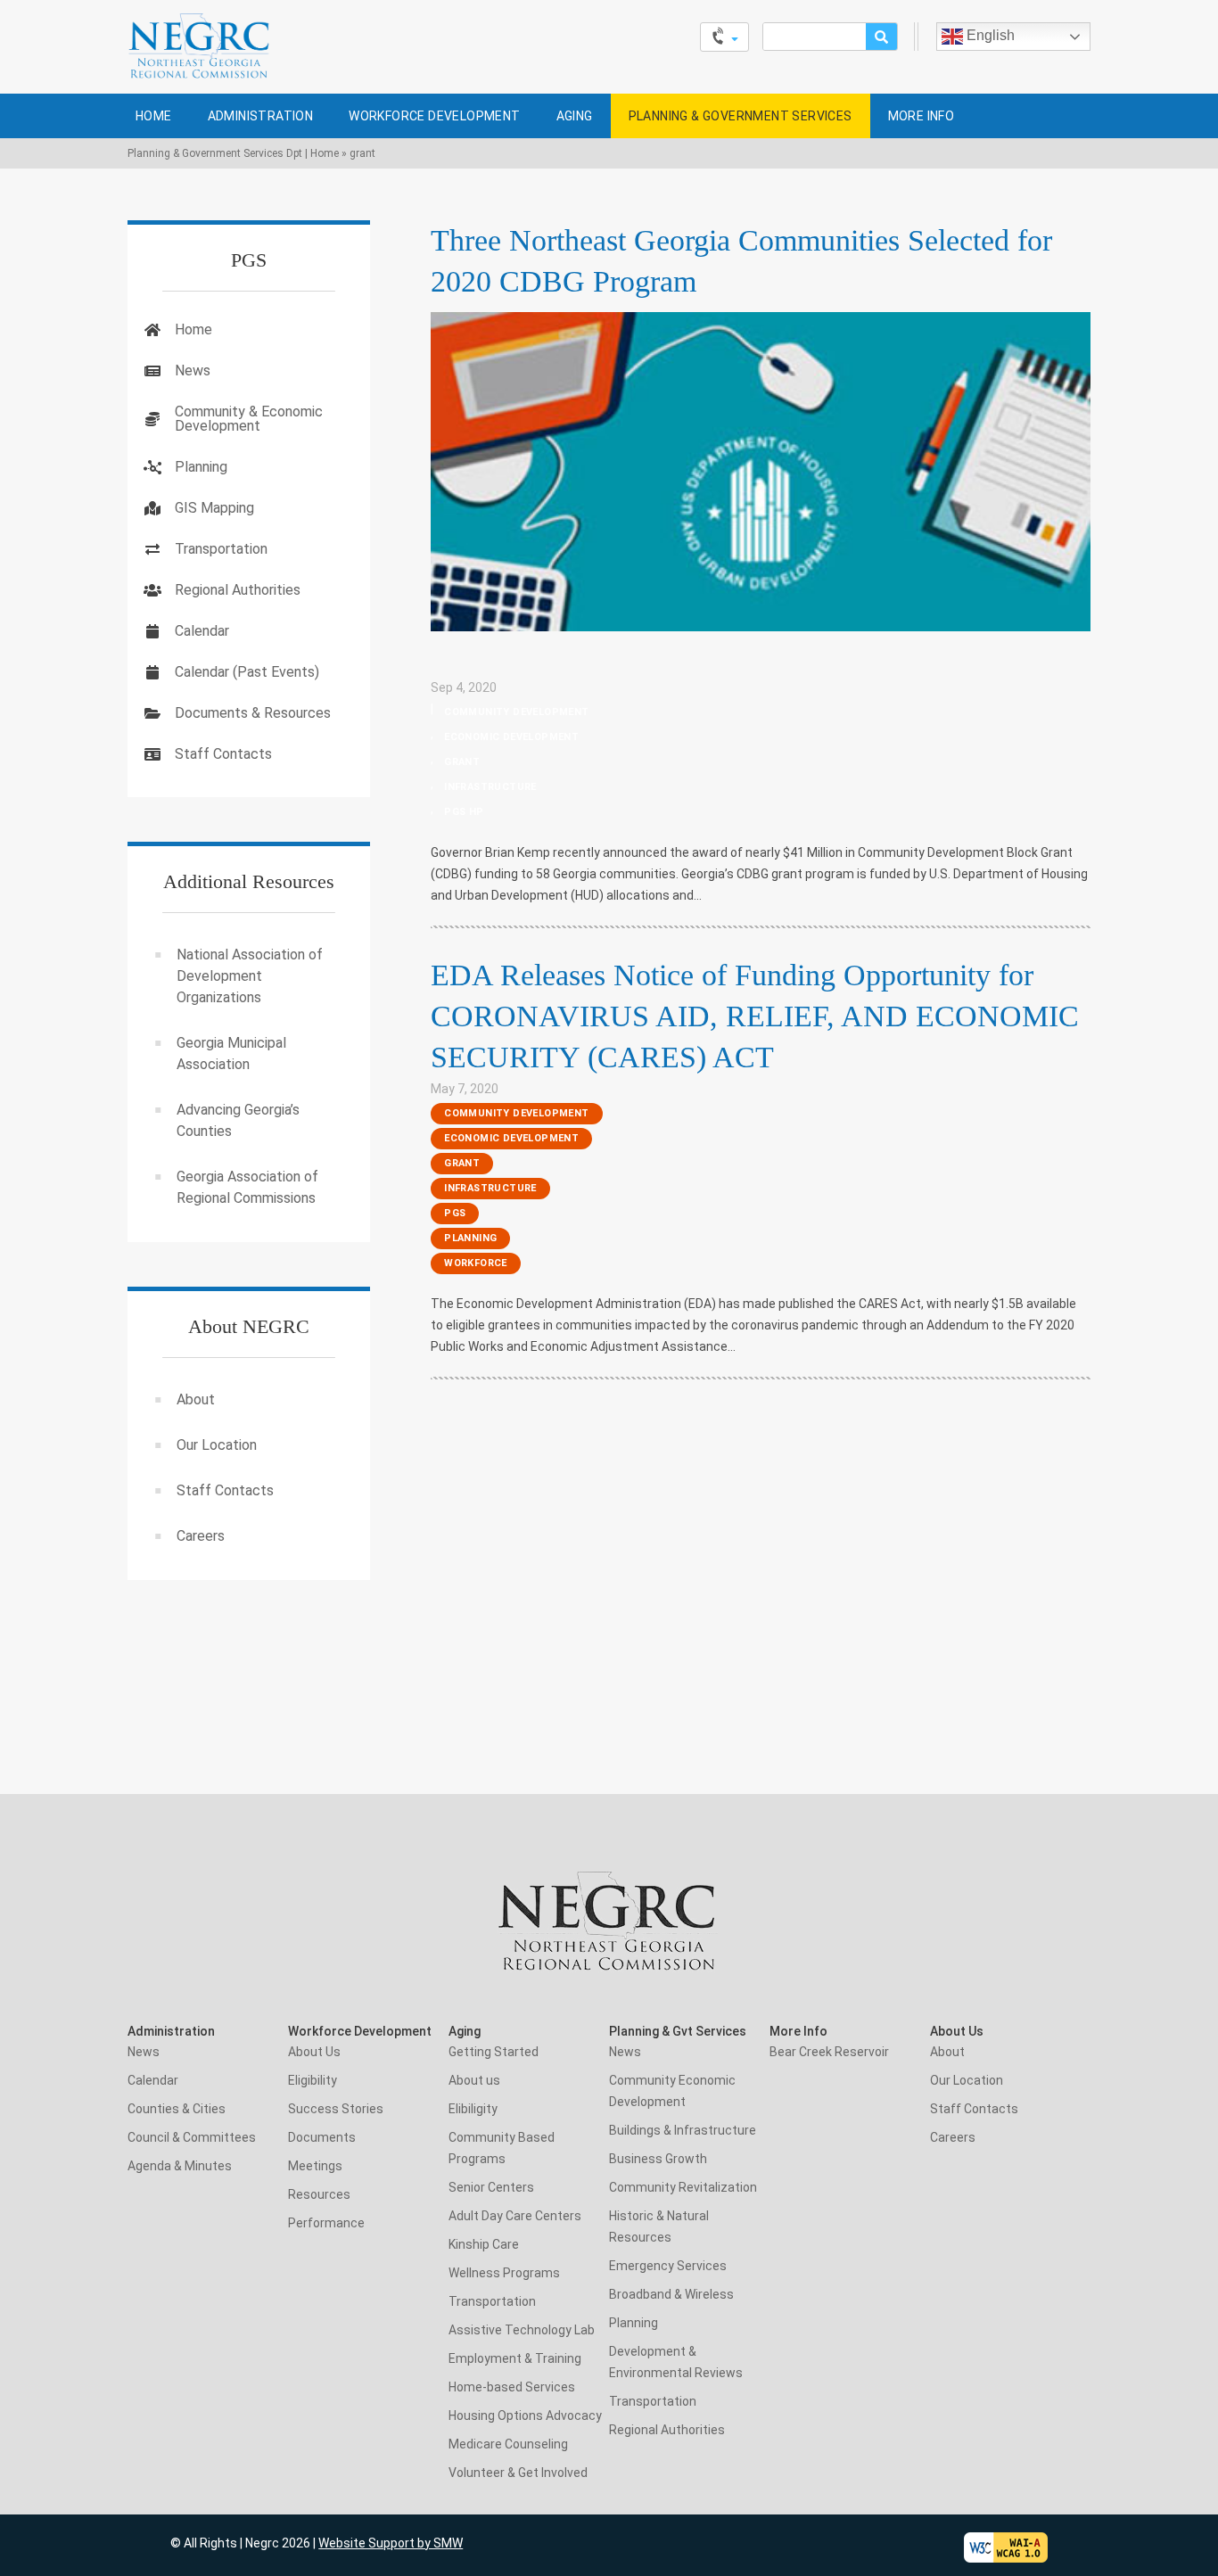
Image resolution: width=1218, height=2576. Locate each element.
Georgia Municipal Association (231, 1053)
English (989, 35)
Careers (201, 1536)
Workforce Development (434, 116)
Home (154, 116)
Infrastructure (490, 787)
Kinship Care (484, 2244)
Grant (462, 762)
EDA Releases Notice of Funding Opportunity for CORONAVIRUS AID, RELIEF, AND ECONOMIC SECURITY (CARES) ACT (755, 1016)
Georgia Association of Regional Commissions (247, 1187)
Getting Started (494, 2052)
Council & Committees (192, 2137)
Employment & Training (515, 2358)
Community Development (516, 712)
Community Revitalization (683, 2187)
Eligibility (313, 2080)
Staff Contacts (223, 754)
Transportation (221, 549)
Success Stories (336, 2109)
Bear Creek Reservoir (829, 2052)
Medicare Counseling (508, 2444)
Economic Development (511, 737)
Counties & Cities (177, 2109)
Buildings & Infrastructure (683, 2130)
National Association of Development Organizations (250, 976)
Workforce (476, 1263)
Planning (470, 1238)
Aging (575, 116)
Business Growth (658, 2159)
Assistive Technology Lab (522, 2330)
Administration (261, 116)
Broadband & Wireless (671, 2294)
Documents (322, 2137)
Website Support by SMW (391, 2543)
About (196, 1399)
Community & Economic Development (249, 419)
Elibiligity (473, 2109)
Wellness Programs (504, 2273)
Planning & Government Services (741, 116)
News (193, 370)
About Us (314, 2052)
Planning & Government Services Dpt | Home (233, 153)
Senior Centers (491, 2187)
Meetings (315, 2166)
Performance (326, 2223)
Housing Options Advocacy (525, 2416)
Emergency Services (668, 2266)
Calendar (202, 631)
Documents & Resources (253, 713)
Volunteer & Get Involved (518, 2473)
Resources (319, 2194)
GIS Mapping (214, 508)
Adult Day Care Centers (515, 2216)
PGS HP (464, 812)
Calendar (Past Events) (247, 672)
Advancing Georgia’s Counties (238, 1120)
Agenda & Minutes (180, 2166)
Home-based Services (512, 2387)
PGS (455, 1213)
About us (474, 2080)
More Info (922, 116)
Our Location (217, 1445)
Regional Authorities (238, 590)
